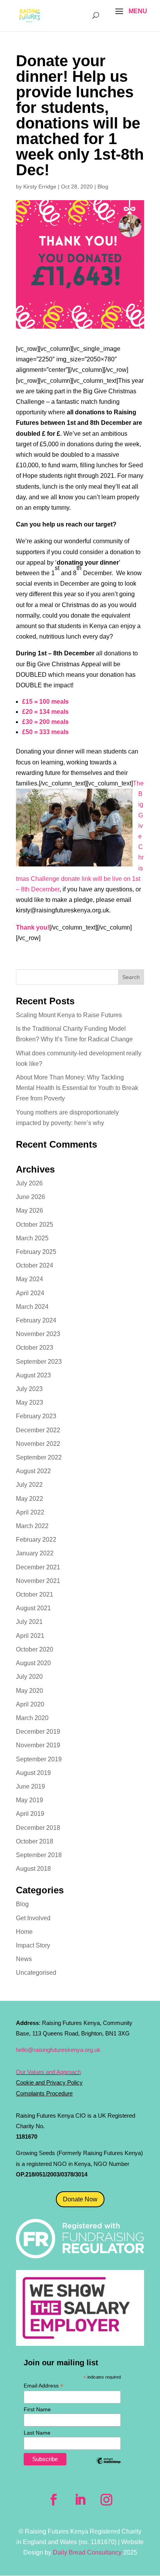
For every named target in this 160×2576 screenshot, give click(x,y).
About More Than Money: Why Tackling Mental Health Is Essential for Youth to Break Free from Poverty (77, 1088)
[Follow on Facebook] (54, 2500)
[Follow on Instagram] (106, 2500)
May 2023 (30, 1402)
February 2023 (36, 1416)
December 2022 (38, 1430)
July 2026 (29, 1183)
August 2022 (33, 1471)
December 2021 (38, 1567)
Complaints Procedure (44, 2093)
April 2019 (30, 1814)
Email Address (43, 2386)
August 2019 (33, 1773)
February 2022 (36, 1540)
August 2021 (33, 1608)
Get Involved (33, 1918)
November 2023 (38, 1334)
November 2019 (38, 1745)
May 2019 (30, 1800)
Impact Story (33, 1945)
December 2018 (38, 1828)
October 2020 (35, 1649)
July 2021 (29, 1622)
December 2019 (38, 1732)
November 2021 (38, 1581)
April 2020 (30, 1704)
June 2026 (30, 1197)
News (24, 1959)
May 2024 (30, 1279)
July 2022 (29, 1485)
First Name (37, 2409)
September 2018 (39, 1855)
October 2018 (35, 1841)
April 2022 (30, 1512)
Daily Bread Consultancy (87, 2552)
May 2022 (30, 1499)
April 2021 (30, 1636)
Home (24, 1932)
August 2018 (33, 1869)
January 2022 (35, 1553)
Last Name (37, 2433)
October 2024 (35, 1265)
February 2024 (36, 1320)
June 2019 (30, 1786)
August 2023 (33, 1375)
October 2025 (35, 1225)
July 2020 (29, 1677)
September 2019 (39, 1759)
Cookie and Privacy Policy (49, 2082)
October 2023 (35, 1348)
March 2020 (32, 1718)
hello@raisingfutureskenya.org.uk (58, 2050)
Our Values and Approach (48, 2072)
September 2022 (39, 1457)
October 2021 (35, 1594)
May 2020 (30, 1691)
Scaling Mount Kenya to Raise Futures (69, 1015)
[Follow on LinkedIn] (80, 2500)
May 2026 (30, 1211)
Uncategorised (36, 1973)
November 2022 (38, 1444)
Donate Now (80, 2199)
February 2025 (36, 1252)
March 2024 (32, 1307)
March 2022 (32, 1526)
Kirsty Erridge (40, 187)
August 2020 (33, 1663)
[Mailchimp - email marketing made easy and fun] (108, 2467)
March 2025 (32, 1238)
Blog (103, 187)
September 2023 (39, 1362)
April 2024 (30, 1293)
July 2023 (29, 1389)
